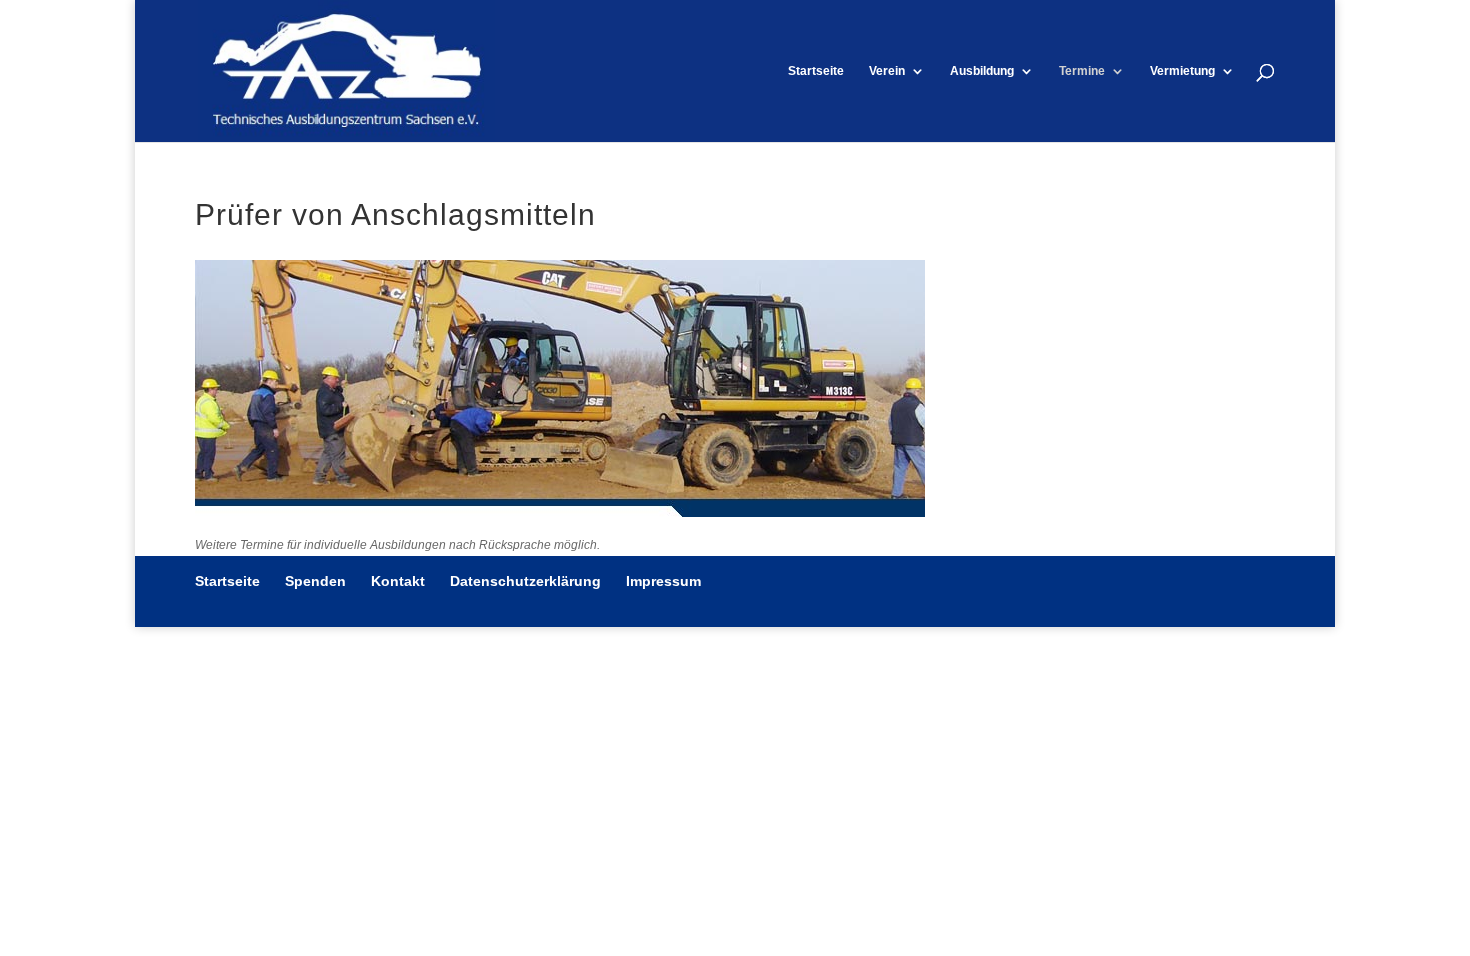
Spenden (315, 581)
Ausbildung (982, 71)
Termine (1082, 71)
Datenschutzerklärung (525, 581)
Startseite (816, 71)
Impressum (663, 581)
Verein (887, 71)
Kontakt (398, 581)
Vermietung (1182, 71)
